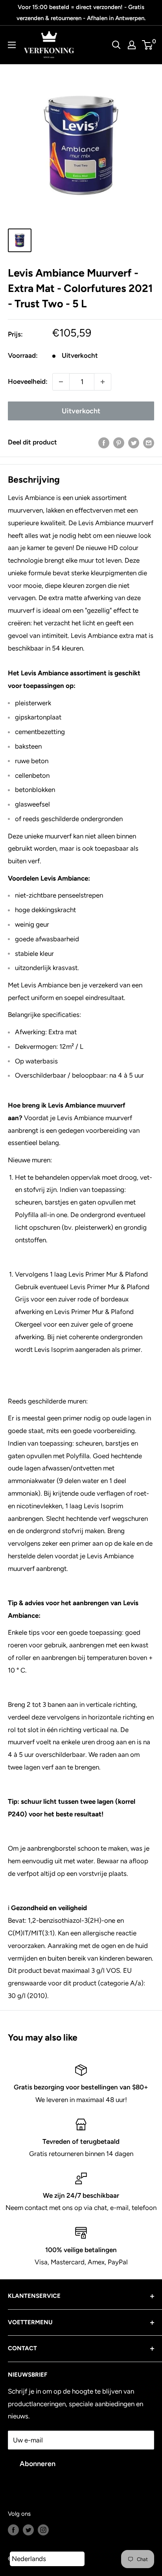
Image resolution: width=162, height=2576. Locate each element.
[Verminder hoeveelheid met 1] (61, 382)
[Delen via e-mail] (149, 442)
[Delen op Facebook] (104, 442)
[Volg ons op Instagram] (43, 2530)
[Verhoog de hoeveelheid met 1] (103, 382)
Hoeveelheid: (28, 381)
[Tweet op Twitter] (134, 442)
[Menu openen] (12, 45)
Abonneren (38, 2464)
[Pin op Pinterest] (119, 442)
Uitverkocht (81, 411)
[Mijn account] (132, 45)
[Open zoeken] (116, 45)
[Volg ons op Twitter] (28, 2530)
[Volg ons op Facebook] (13, 2530)
